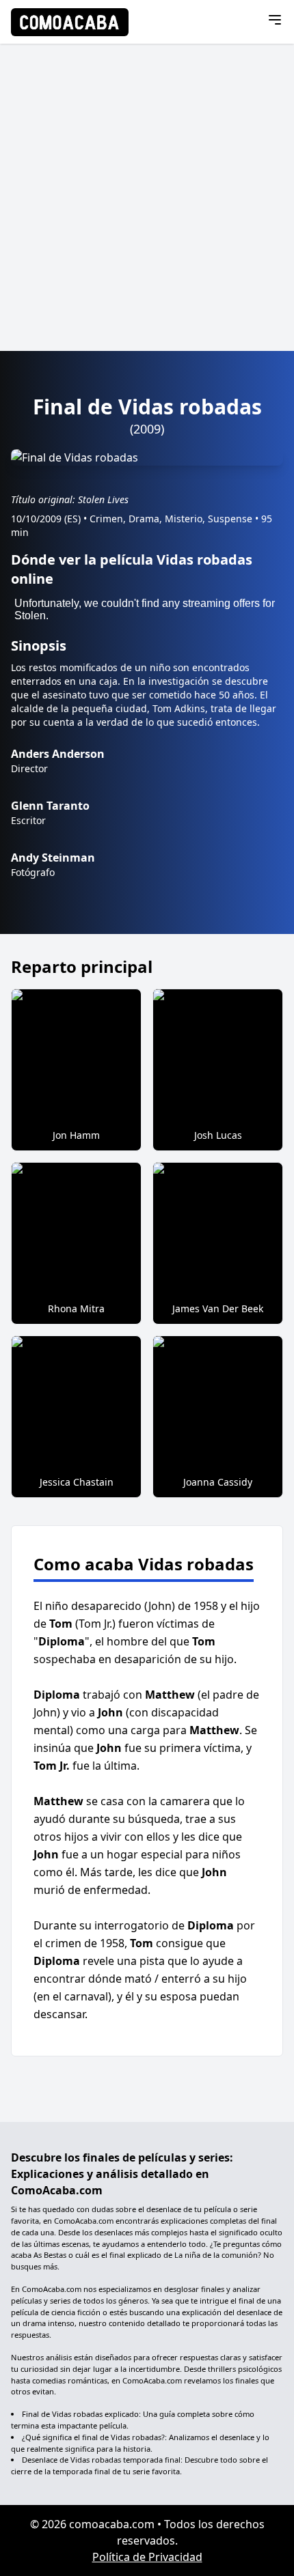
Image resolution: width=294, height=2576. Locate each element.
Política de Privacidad (147, 2557)
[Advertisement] (147, 197)
